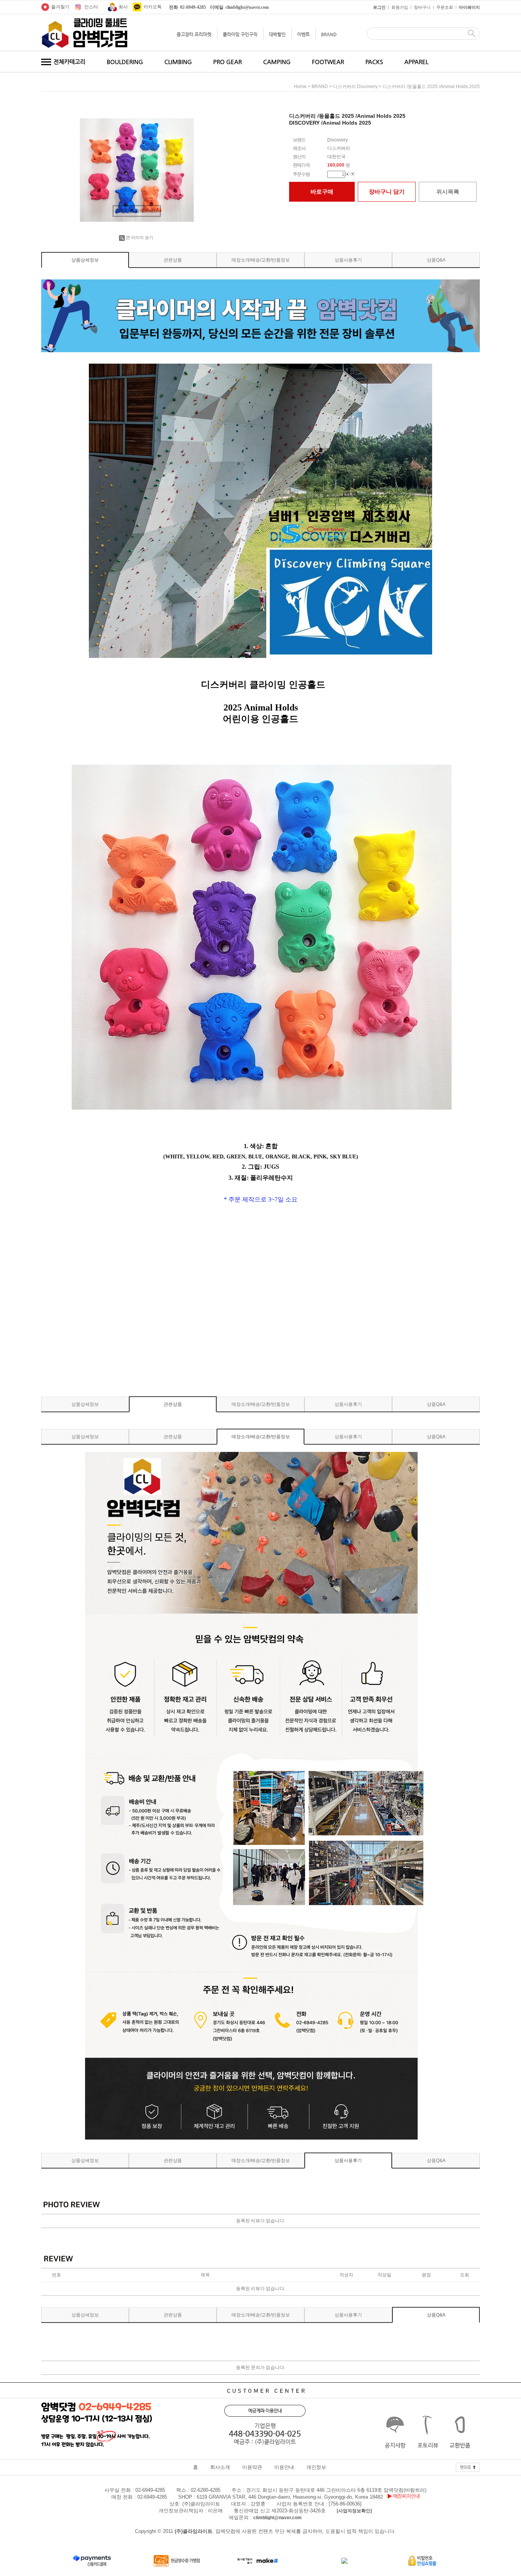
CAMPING (277, 62)
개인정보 (316, 2468)
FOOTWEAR (328, 62)
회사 (123, 7)
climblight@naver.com (277, 2518)
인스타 (91, 7)
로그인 (379, 7)
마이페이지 (469, 7)
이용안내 (284, 2468)
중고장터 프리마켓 (194, 34)
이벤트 (303, 34)
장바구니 (422, 7)
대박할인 (277, 34)
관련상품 (173, 260)
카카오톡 (153, 7)
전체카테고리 (69, 62)
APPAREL (416, 62)
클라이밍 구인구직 (240, 34)
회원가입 (400, 7)
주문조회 (445, 7)
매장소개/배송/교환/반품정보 (261, 260)
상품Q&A (436, 260)
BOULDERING (125, 62)
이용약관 (252, 2468)
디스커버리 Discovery (355, 87)
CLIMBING (178, 62)
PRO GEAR (228, 62)
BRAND (329, 34)
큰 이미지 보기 (140, 237)
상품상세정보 (85, 260)
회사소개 (220, 2468)
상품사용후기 (348, 260)
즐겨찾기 (60, 7)
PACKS (374, 62)
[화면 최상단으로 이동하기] (468, 2465)
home (300, 87)
